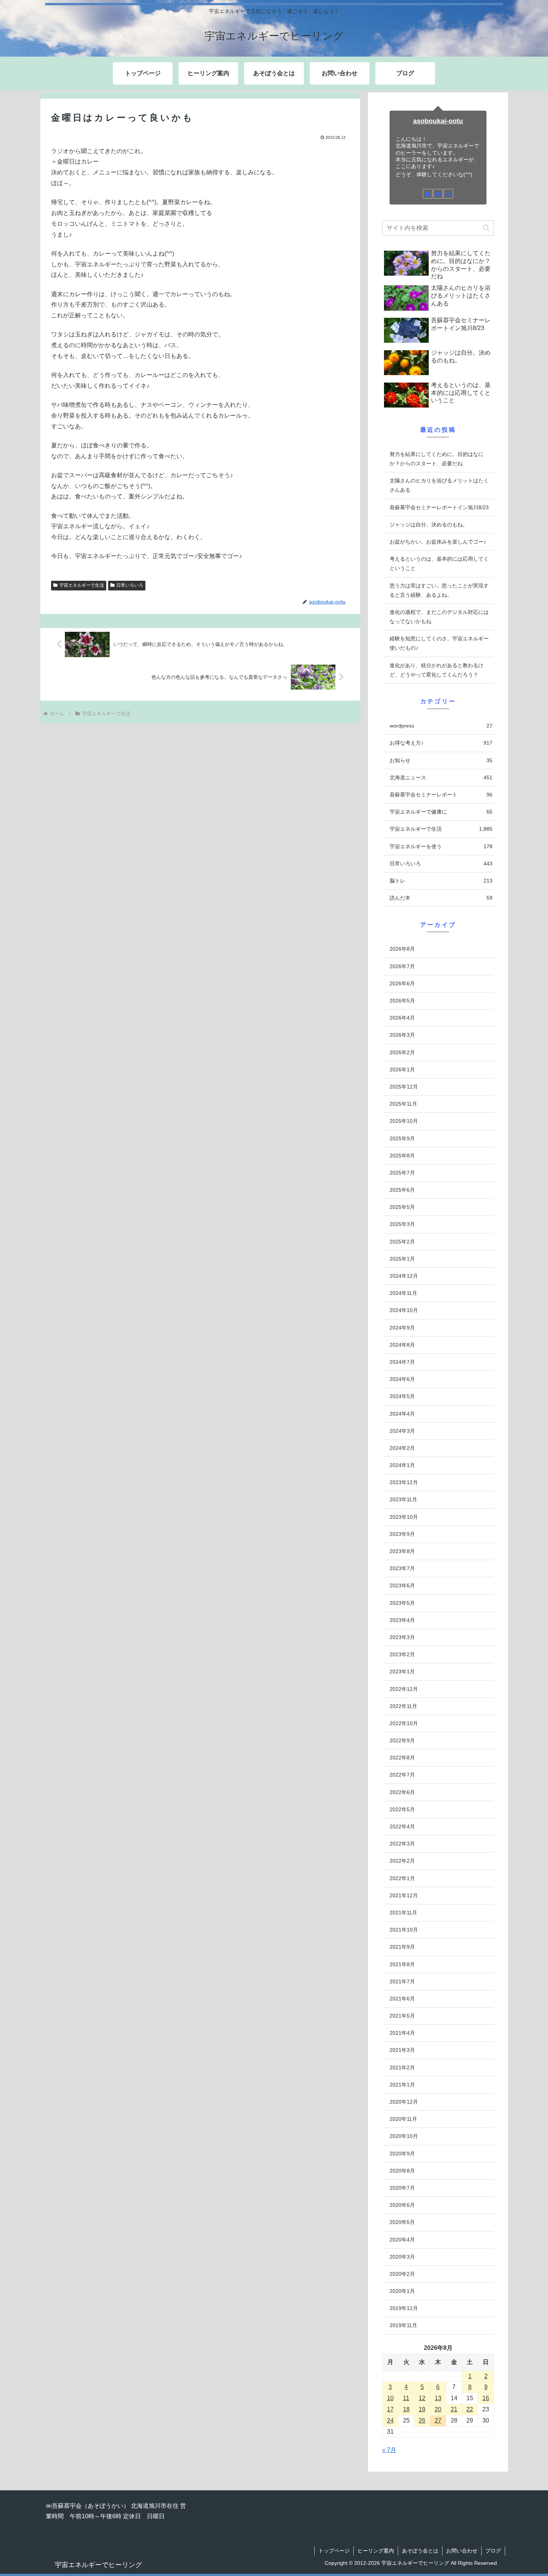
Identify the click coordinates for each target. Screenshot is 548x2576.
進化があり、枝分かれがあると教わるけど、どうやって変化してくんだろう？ (437, 670)
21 (454, 2409)
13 (438, 2398)
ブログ (493, 2551)
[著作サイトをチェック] (428, 194)
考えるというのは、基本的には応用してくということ (439, 563)
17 (390, 2409)
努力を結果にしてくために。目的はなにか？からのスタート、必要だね (437, 459)
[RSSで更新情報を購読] (448, 194)
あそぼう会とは (420, 2551)
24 (390, 2420)
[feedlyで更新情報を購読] (438, 194)
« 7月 (389, 2450)
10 (390, 2398)
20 (438, 2409)
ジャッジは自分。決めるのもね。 (429, 525)
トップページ (334, 2551)
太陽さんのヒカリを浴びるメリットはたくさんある (439, 485)
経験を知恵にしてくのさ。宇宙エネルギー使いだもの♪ (439, 643)
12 (422, 2398)
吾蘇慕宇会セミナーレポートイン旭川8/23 (439, 507)
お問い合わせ (462, 2551)
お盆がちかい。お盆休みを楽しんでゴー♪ (438, 542)
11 (406, 2398)
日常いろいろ (130, 585)
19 (422, 2409)
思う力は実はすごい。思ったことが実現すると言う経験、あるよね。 (439, 590)
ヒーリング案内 (376, 2551)
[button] (486, 228)
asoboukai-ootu (438, 121)
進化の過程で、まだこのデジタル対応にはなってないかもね (439, 617)
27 (438, 2420)
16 (486, 2398)
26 (422, 2420)
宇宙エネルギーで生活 (82, 585)
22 (470, 2409)
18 (406, 2409)
